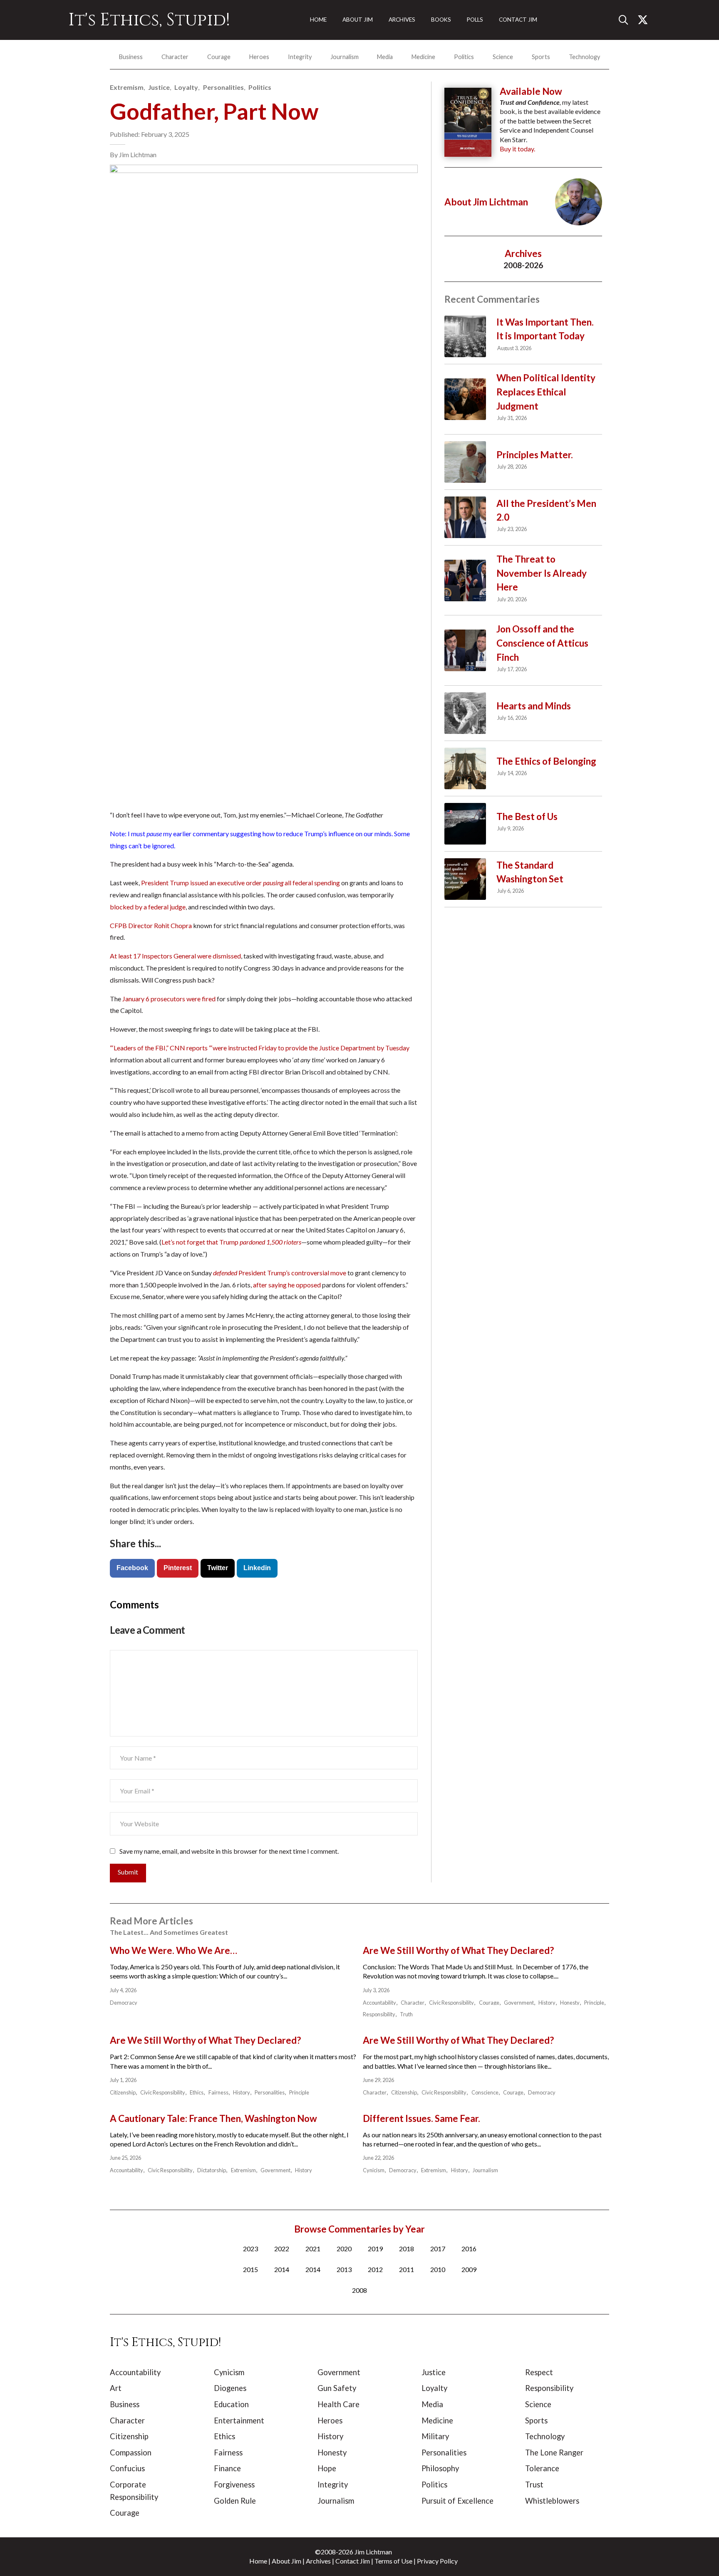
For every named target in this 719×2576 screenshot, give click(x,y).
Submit (128, 1872)
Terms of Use (393, 2561)
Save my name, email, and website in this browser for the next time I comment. (229, 1851)
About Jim (286, 2561)
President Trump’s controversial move (279, 1273)
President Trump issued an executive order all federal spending (240, 883)
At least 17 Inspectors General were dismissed (175, 956)
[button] (627, 20)
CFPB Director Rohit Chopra (151, 925)
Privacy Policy (437, 2561)
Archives (318, 2561)
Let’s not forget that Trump (231, 1242)
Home (258, 2561)
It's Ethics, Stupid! (149, 20)
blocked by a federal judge (148, 907)
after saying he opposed (286, 1285)
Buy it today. (517, 149)
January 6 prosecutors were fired (168, 999)
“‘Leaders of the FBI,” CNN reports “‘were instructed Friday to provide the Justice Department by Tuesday (260, 1048)
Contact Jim (353, 2561)
